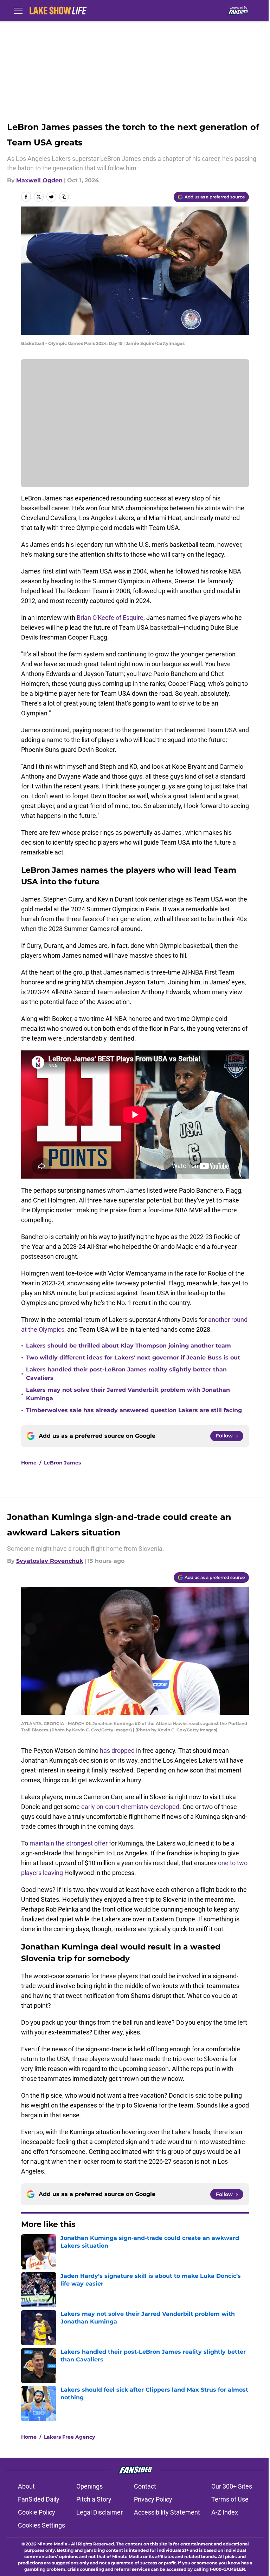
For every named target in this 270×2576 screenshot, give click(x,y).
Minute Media (52, 2544)
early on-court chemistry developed (130, 1807)
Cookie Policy (37, 2512)
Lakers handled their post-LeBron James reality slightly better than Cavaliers (126, 1374)
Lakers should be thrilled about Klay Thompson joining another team (128, 1346)
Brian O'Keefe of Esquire (110, 618)
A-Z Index (225, 2512)
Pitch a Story (94, 2499)
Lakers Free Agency (69, 2437)
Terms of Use (230, 2499)
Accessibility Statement (167, 2512)
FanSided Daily (39, 2499)
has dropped (117, 1751)
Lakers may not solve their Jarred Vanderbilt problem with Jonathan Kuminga (128, 1394)
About (26, 2486)
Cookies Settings (41, 2525)
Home (29, 1463)
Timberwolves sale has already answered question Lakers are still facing (134, 1410)
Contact (145, 2486)
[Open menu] (18, 11)
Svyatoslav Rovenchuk (50, 1561)
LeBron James (62, 1463)
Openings (89, 2486)
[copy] (64, 197)
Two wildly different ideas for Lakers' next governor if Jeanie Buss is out (133, 1358)
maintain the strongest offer (69, 1843)
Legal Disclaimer (99, 2512)
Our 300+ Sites (232, 2486)
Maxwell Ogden (39, 180)
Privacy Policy (153, 2499)
